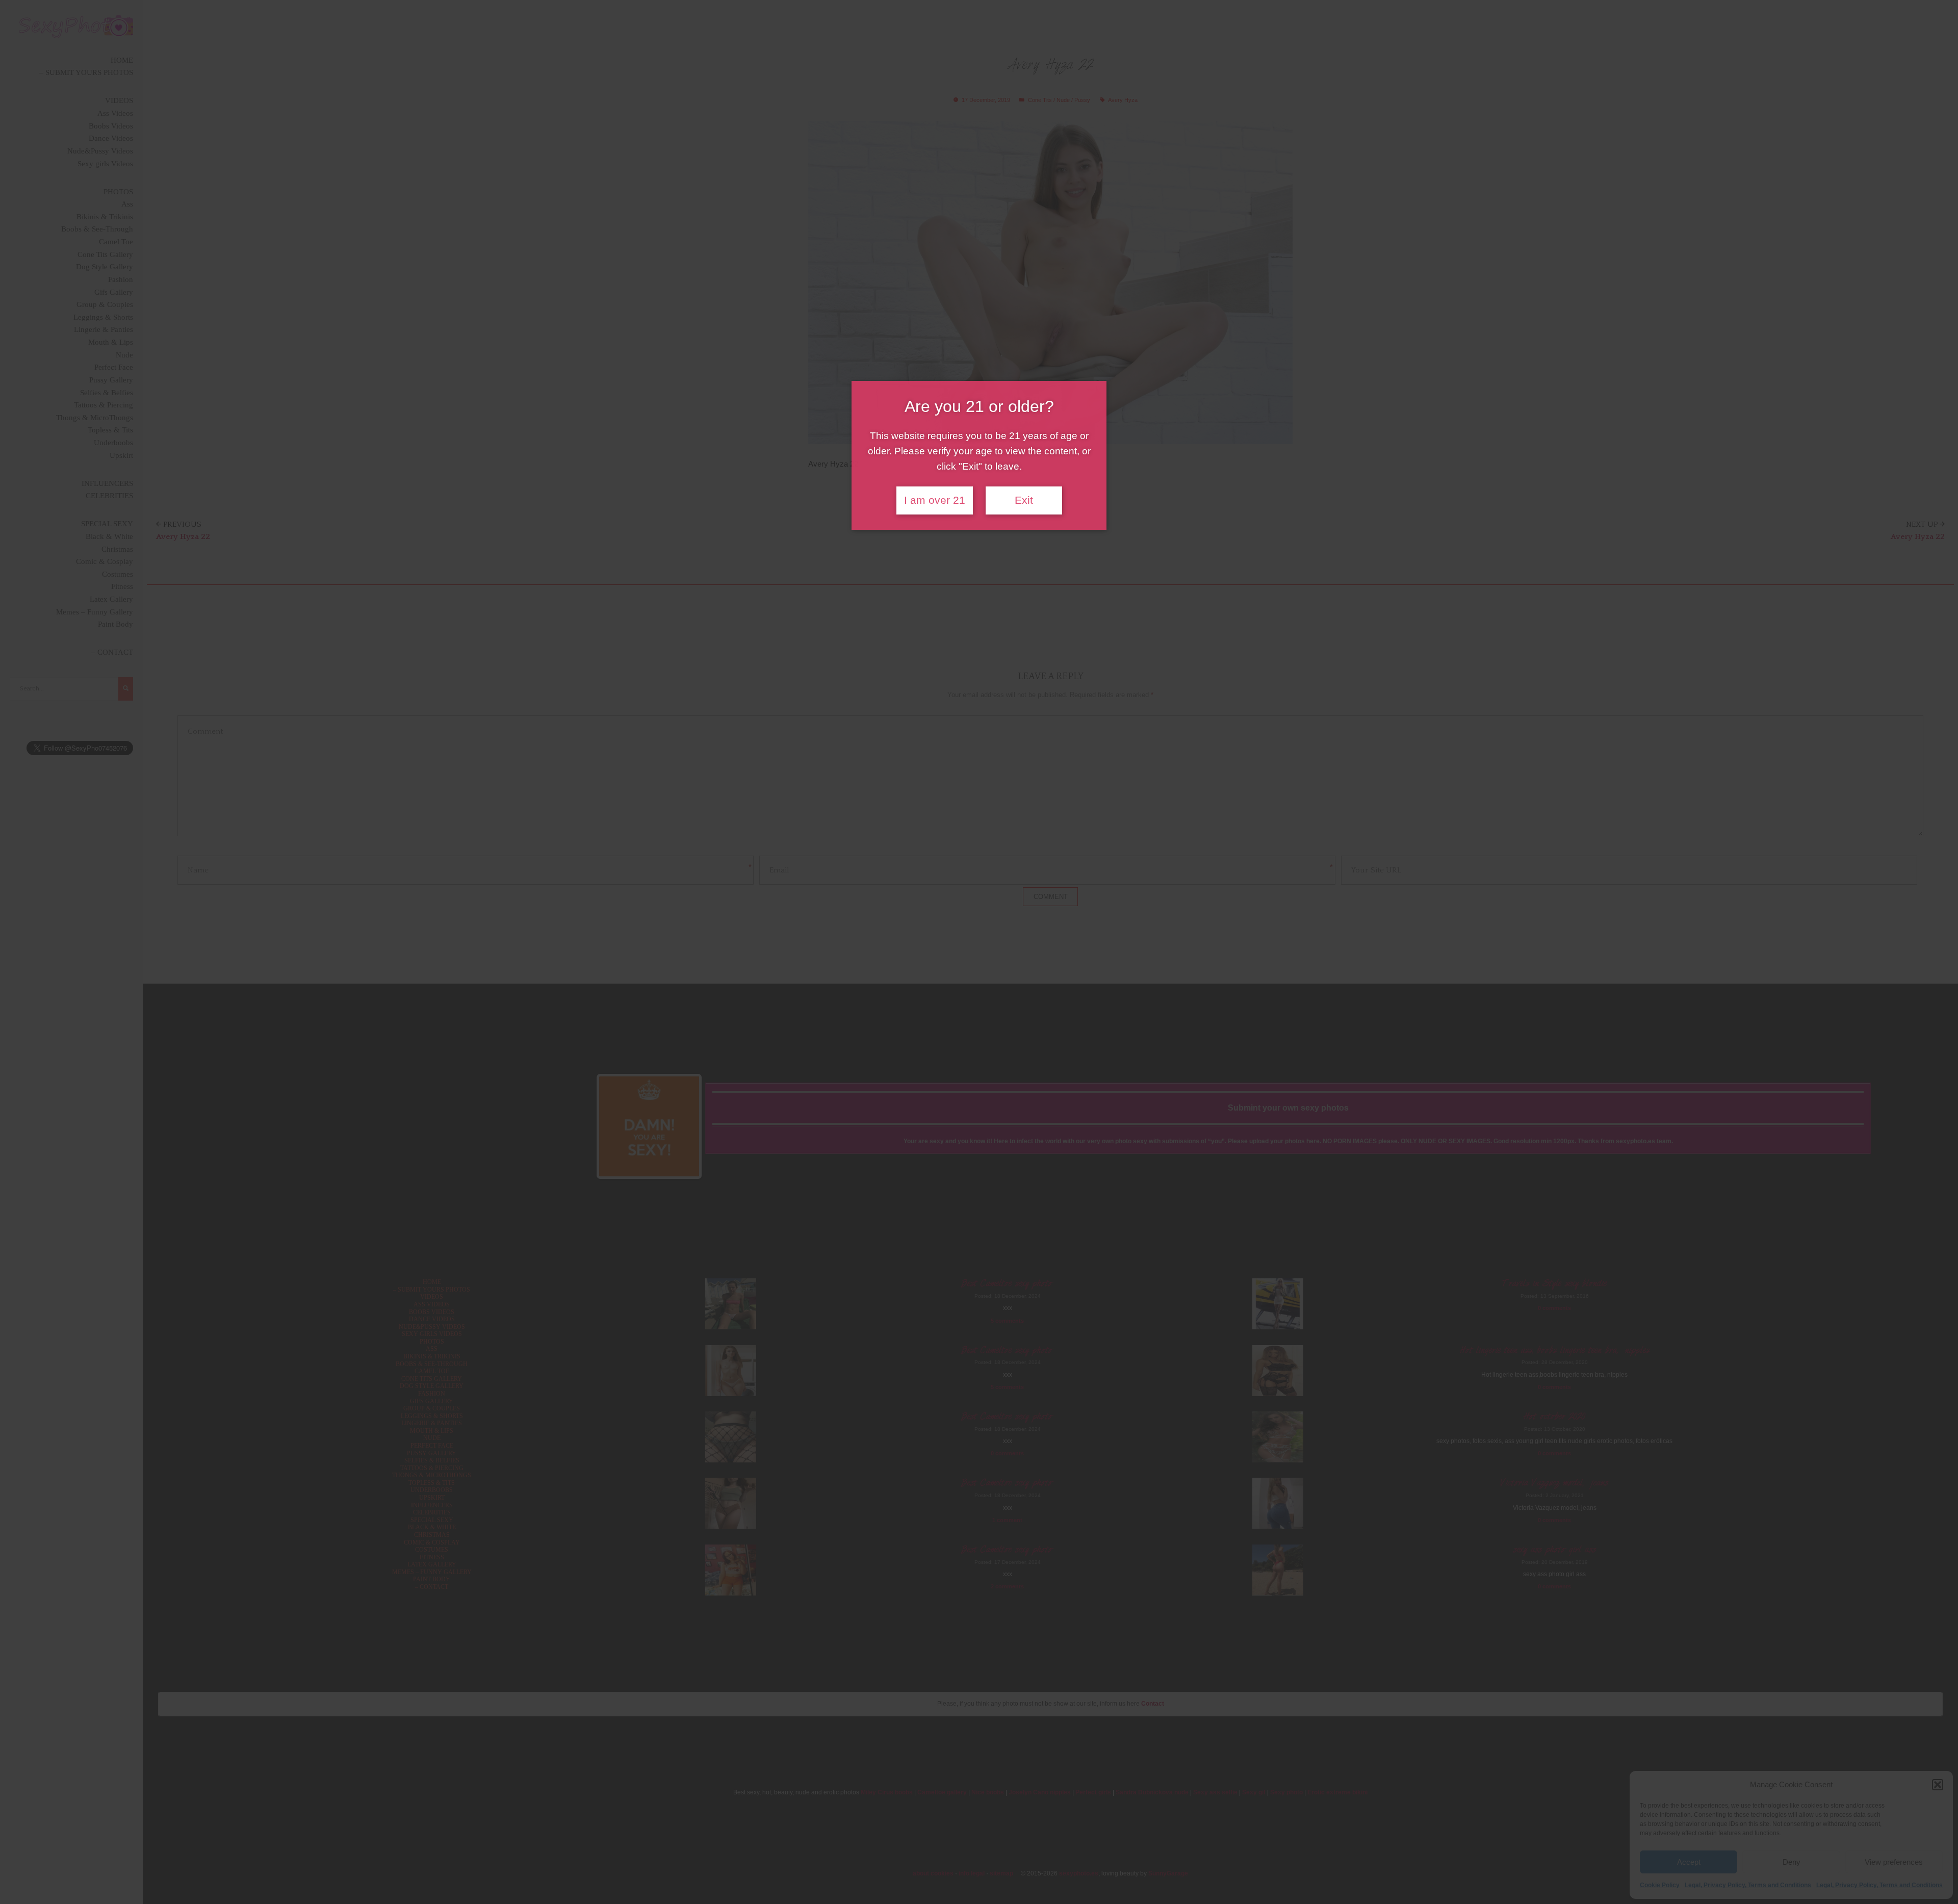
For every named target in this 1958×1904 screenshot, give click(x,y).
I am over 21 (935, 500)
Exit (1024, 500)
